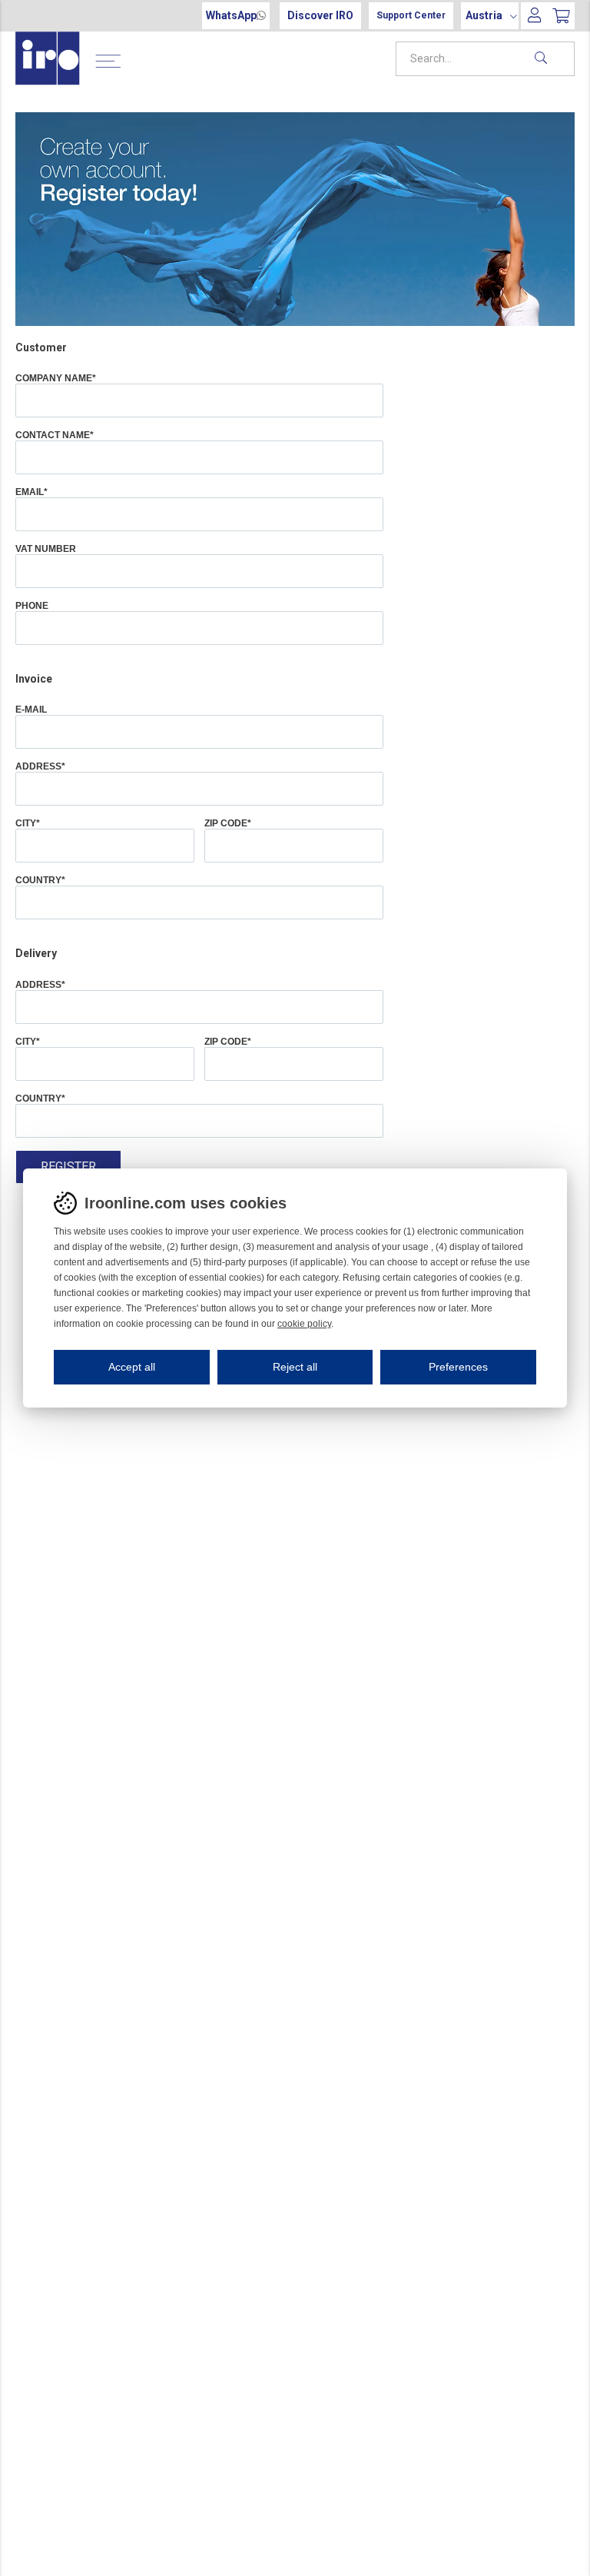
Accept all (132, 1367)
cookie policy (304, 1324)
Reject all (295, 1367)
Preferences (458, 1367)
